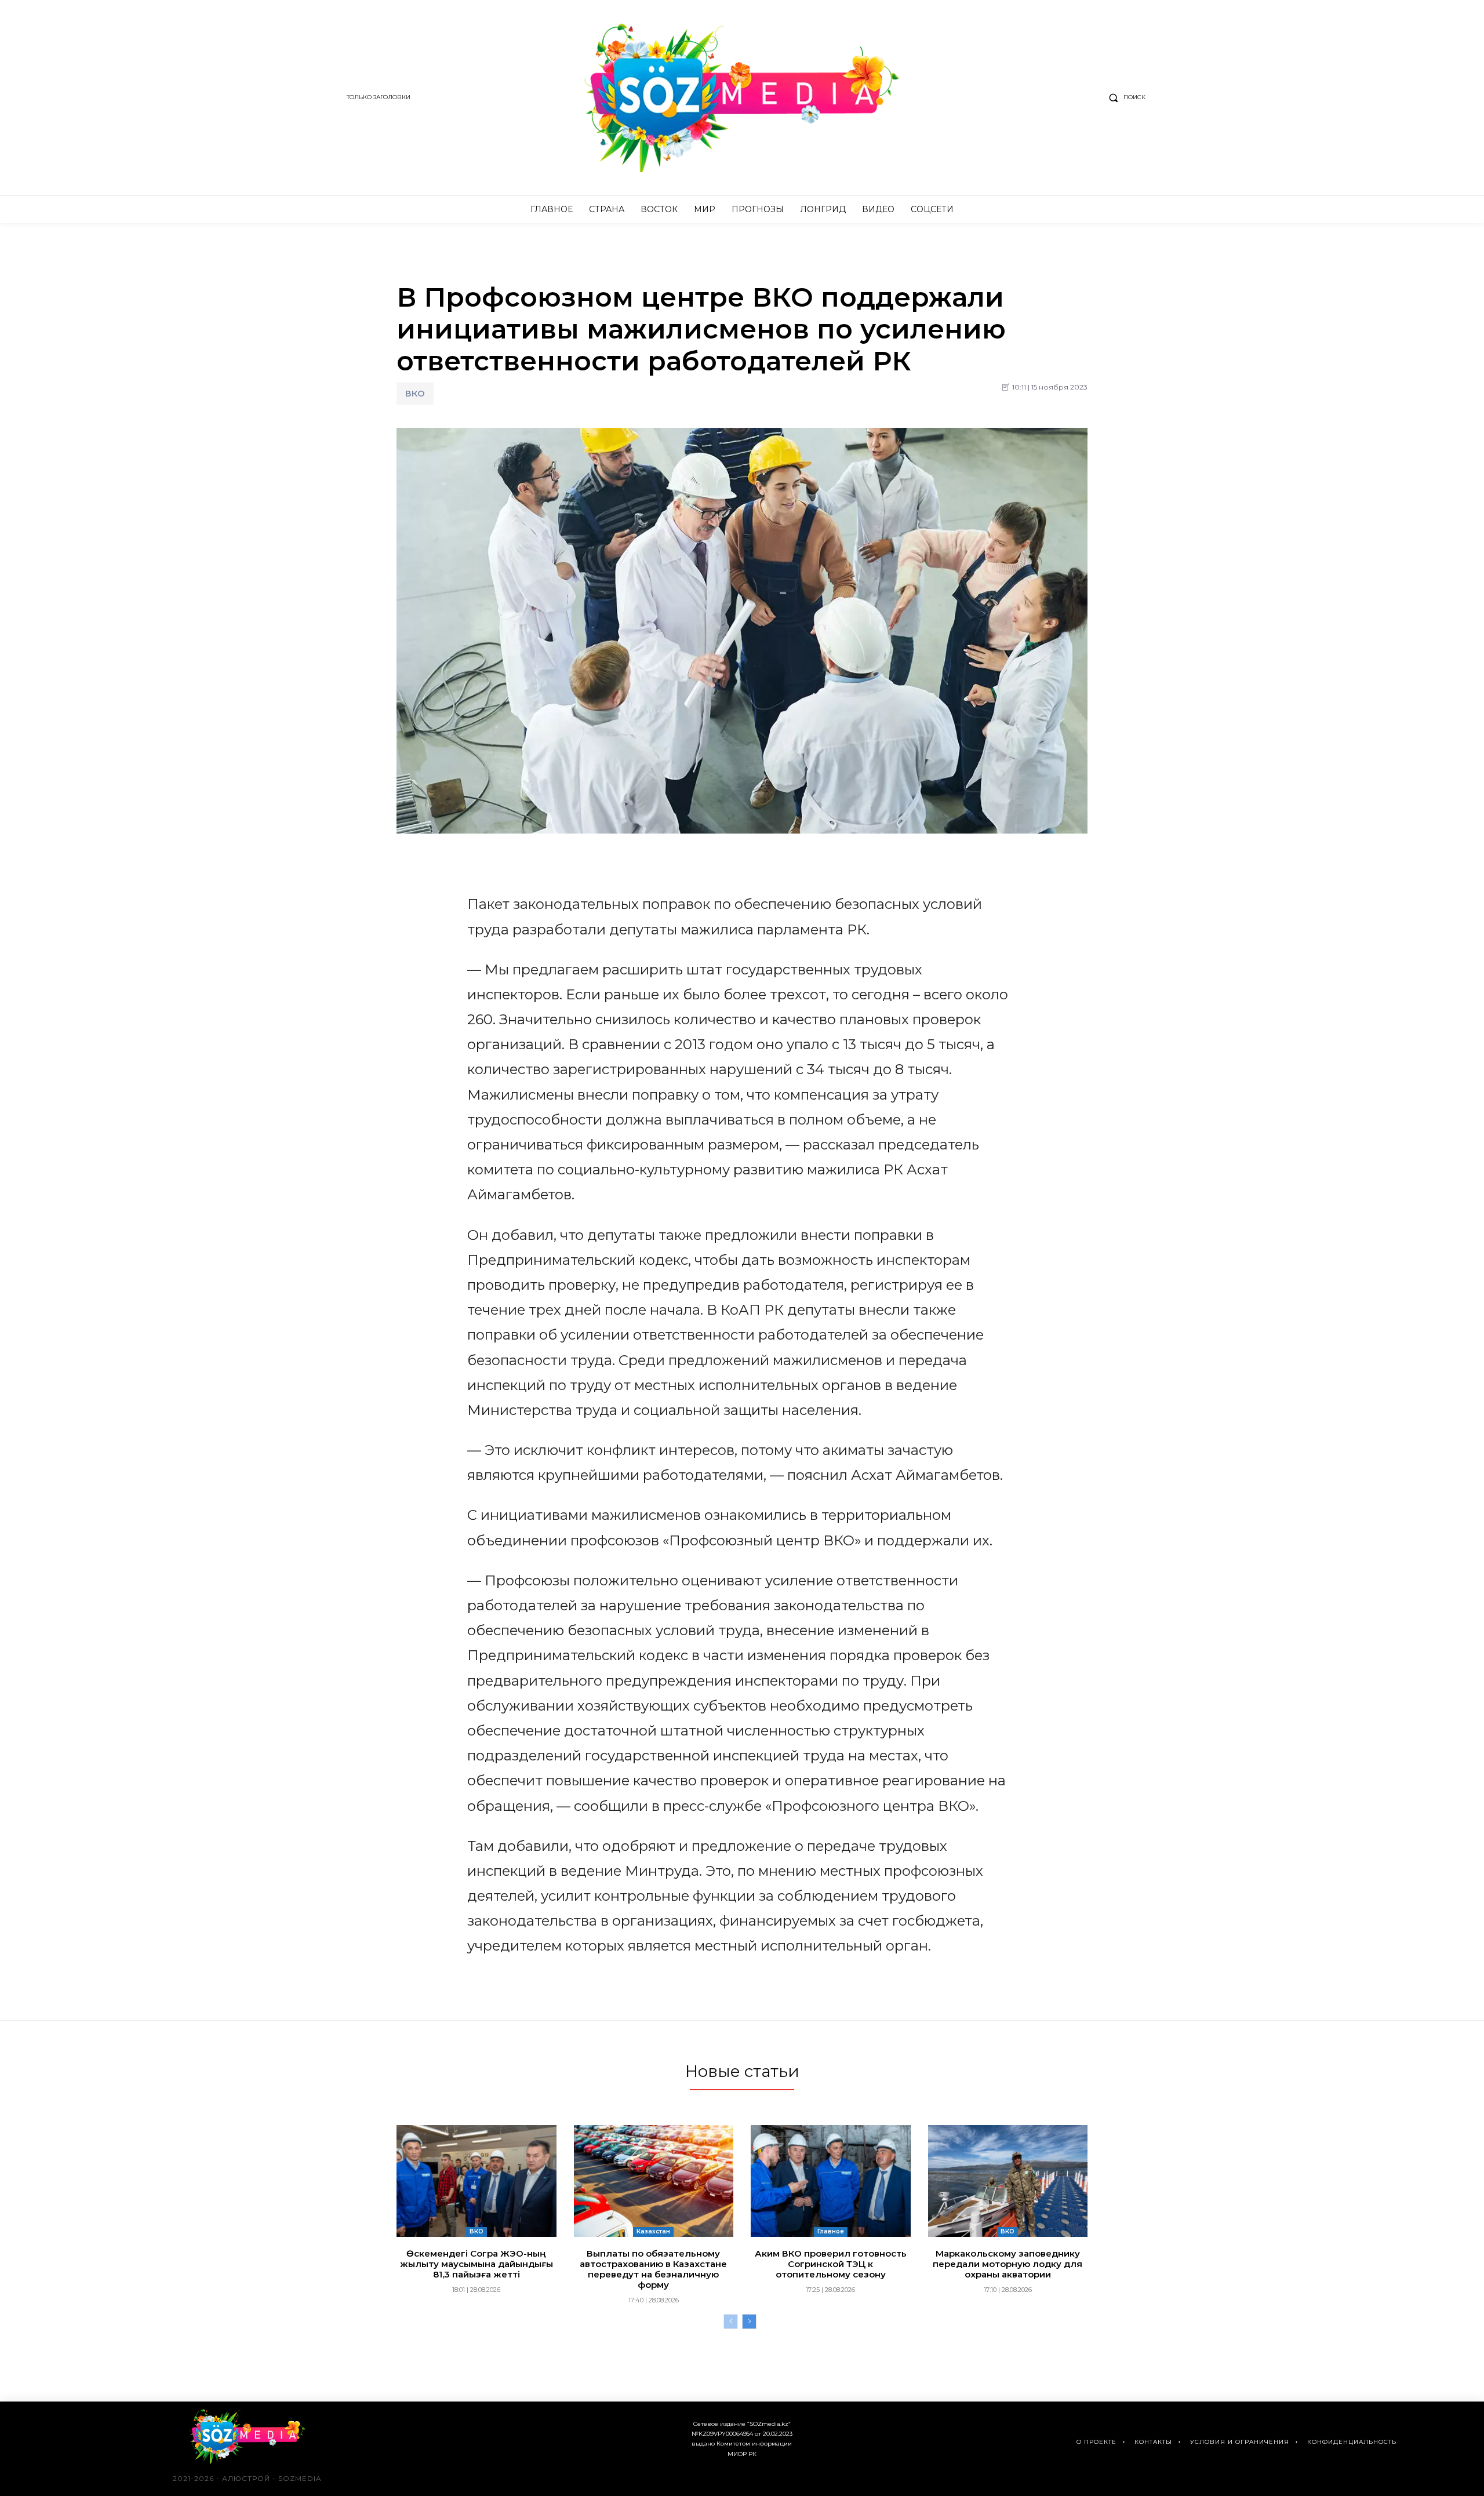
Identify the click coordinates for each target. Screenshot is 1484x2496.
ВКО (415, 393)
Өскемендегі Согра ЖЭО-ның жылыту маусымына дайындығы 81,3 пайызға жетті (477, 2264)
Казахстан (653, 2231)
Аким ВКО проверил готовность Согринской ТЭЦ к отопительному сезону (831, 2264)
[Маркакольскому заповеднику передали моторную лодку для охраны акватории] (1008, 2181)
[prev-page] (731, 2322)
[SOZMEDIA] (742, 98)
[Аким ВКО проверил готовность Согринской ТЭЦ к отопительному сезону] (831, 2181)
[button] (1125, 97)
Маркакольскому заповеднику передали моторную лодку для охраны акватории (1007, 2264)
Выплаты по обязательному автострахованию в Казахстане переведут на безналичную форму (653, 2269)
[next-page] (749, 2322)
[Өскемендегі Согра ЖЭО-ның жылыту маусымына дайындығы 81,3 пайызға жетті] (477, 2181)
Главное (831, 2231)
